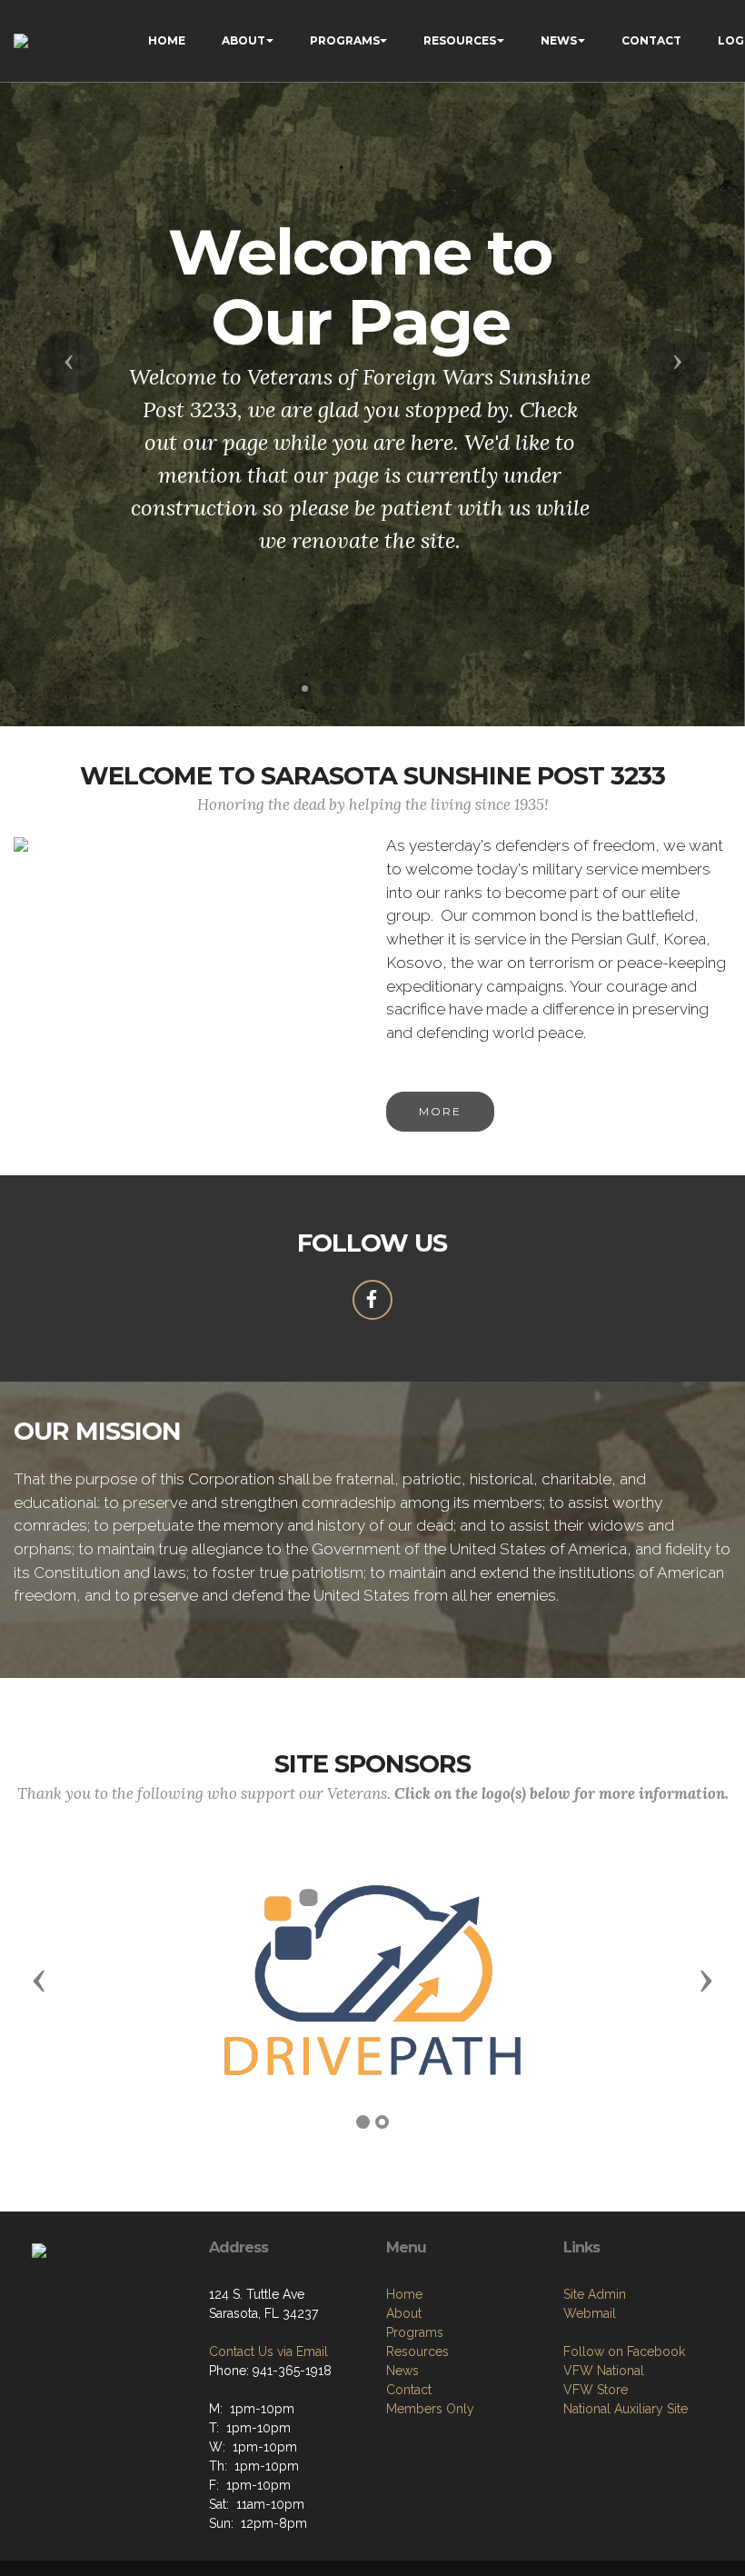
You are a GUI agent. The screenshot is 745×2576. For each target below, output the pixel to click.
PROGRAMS (345, 40)
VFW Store (596, 2390)
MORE (440, 1111)
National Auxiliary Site (626, 2409)
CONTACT (651, 40)
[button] (68, 363)
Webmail (590, 2313)
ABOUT (243, 40)
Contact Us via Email (268, 2351)
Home (404, 2294)
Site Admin (595, 2294)
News (402, 2371)
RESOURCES (460, 40)
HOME (167, 40)
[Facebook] (372, 1300)
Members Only (430, 2409)
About (404, 2313)
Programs (415, 2332)
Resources (417, 2351)
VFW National (604, 2371)
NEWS (559, 40)
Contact (409, 2390)
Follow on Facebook (624, 2351)
